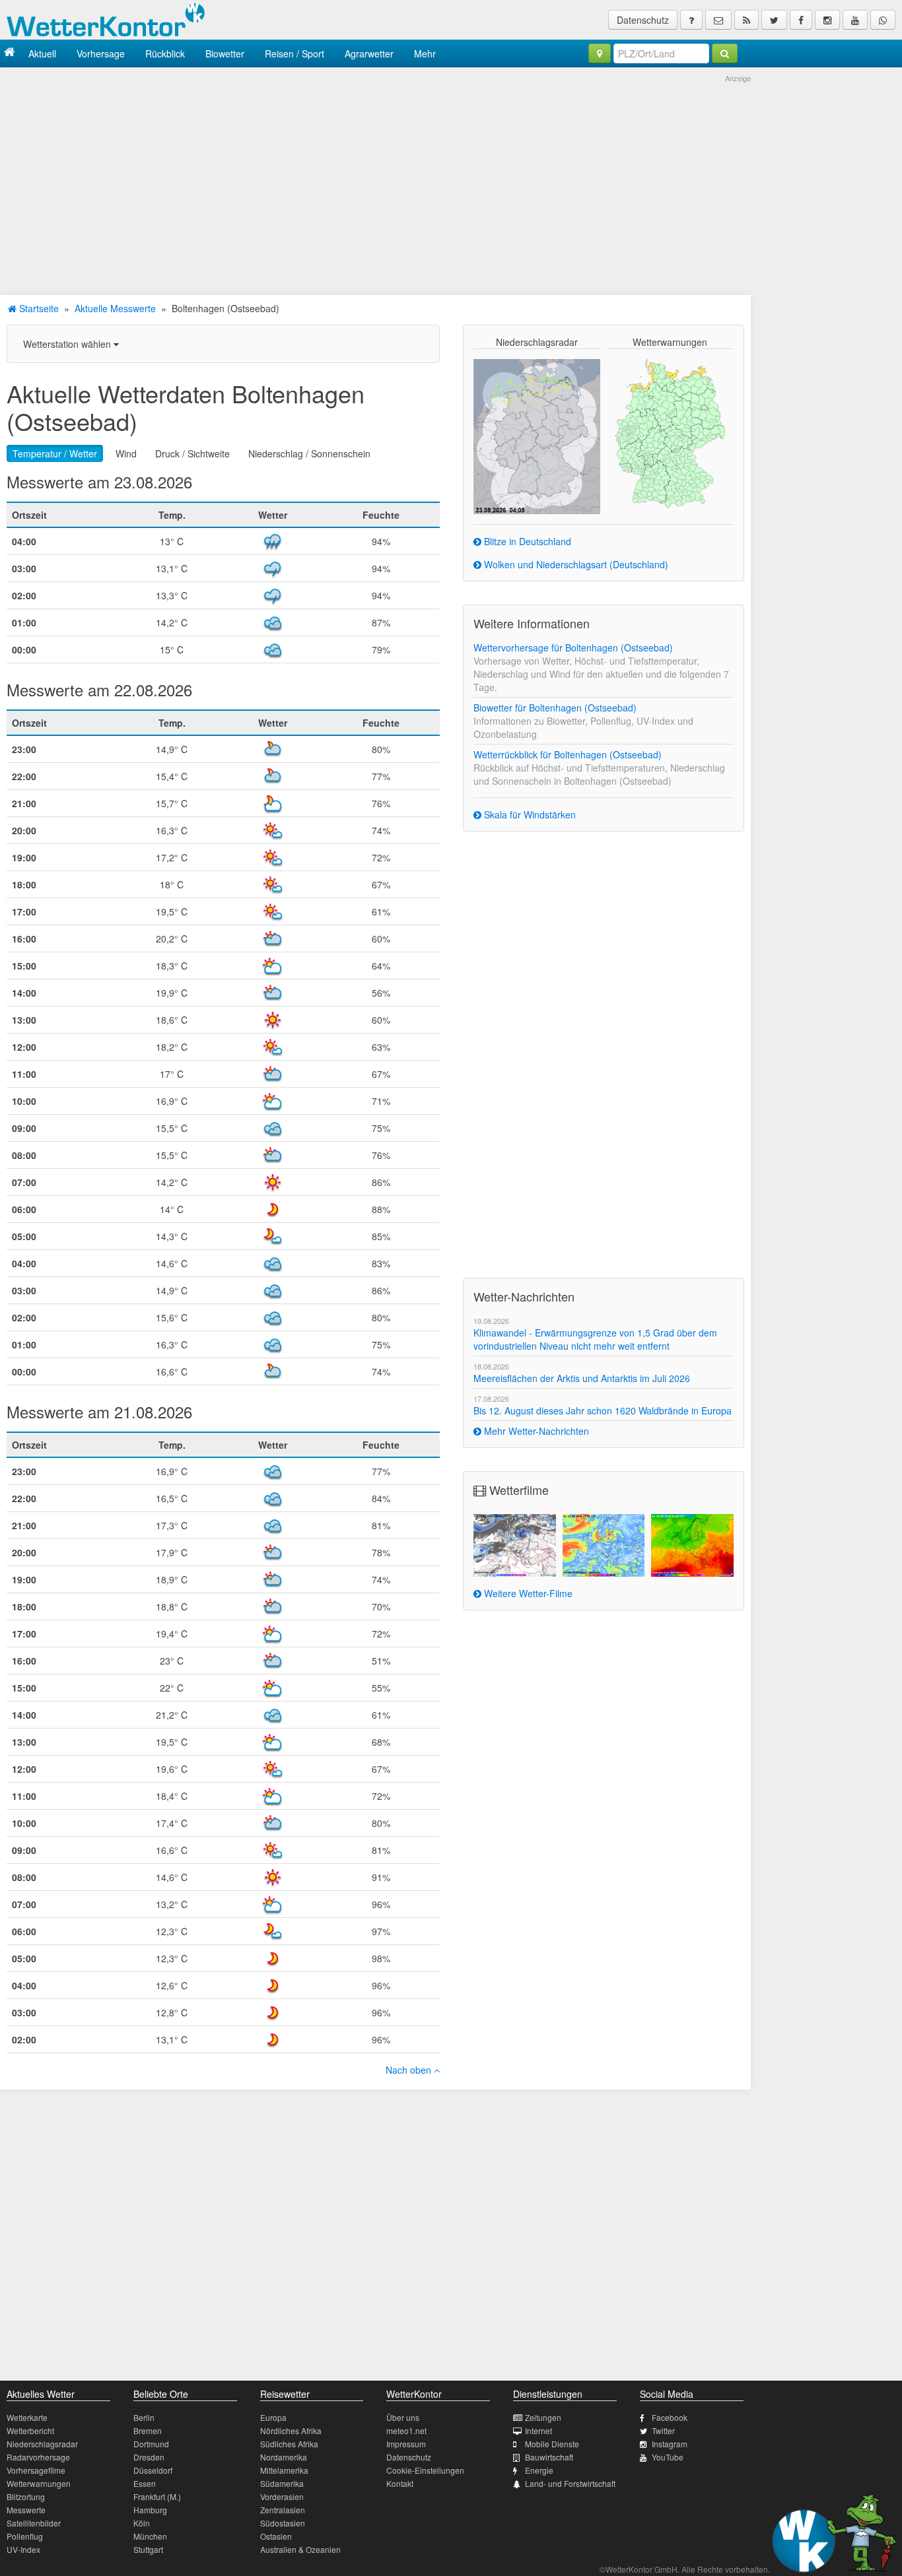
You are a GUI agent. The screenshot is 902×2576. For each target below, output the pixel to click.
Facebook (670, 2417)
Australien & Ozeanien (300, 2549)
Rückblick (165, 53)
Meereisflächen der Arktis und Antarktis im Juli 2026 (582, 1378)
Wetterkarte (27, 2417)
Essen (145, 2483)
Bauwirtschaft (549, 2457)
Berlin (144, 2417)
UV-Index (23, 2549)
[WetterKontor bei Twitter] (774, 20)
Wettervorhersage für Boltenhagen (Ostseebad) (573, 647)
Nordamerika (284, 2457)
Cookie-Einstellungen (425, 2470)
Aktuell (42, 53)
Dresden (149, 2457)
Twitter (663, 2430)
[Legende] (691, 20)
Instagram (670, 2444)
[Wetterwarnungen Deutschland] (670, 433)
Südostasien (283, 2523)
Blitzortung (26, 2496)
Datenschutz (643, 20)
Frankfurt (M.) (157, 2496)
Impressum (406, 2444)
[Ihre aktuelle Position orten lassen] (600, 53)
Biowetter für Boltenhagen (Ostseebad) (555, 708)
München (150, 2536)
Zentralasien (283, 2510)
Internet (538, 2430)
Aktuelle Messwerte (115, 308)
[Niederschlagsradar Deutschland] (537, 435)
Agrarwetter (369, 53)
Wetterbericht (30, 2430)
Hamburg (150, 2510)
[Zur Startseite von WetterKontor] (10, 53)
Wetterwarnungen (39, 2483)
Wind (126, 453)
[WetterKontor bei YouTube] (855, 20)
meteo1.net (406, 2430)
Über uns (403, 2417)
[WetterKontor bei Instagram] (827, 20)
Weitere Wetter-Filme (527, 1593)
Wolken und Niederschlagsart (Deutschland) (575, 564)
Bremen (148, 2430)
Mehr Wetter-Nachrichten (535, 1431)
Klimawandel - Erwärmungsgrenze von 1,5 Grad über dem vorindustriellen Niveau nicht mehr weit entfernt (595, 1339)
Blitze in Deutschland (526, 541)
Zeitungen (543, 2417)
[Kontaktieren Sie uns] (718, 20)
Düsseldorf (153, 2470)
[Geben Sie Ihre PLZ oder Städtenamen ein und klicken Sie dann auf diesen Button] (725, 53)
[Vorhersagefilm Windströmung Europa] (604, 1545)
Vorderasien (282, 2496)
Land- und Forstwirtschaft (570, 2483)
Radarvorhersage (38, 2457)
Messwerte (26, 2510)
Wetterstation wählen (68, 344)
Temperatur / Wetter (55, 453)
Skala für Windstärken (529, 814)
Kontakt (400, 2483)
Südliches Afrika (289, 2444)
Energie (539, 2470)
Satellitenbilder (34, 2523)
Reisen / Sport (295, 53)
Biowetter (225, 53)
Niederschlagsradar (42, 2444)
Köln (142, 2523)
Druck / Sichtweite (192, 453)
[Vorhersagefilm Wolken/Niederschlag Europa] (515, 1545)
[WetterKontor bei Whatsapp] (883, 20)
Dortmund (151, 2444)
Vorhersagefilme (36, 2470)
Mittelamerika (284, 2470)
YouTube (668, 2457)
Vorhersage (101, 53)
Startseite (38, 308)
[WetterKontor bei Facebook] (801, 20)
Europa (273, 2417)
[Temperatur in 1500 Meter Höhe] (692, 1545)
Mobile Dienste (552, 2444)
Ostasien (276, 2536)
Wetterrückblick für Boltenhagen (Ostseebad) (568, 754)
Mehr (425, 53)
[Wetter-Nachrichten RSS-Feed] (746, 20)
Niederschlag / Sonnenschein (309, 453)
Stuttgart (148, 2549)
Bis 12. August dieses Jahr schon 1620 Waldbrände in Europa (603, 1410)
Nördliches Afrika (291, 2430)
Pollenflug (25, 2536)
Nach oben (410, 2070)
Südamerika (282, 2483)
